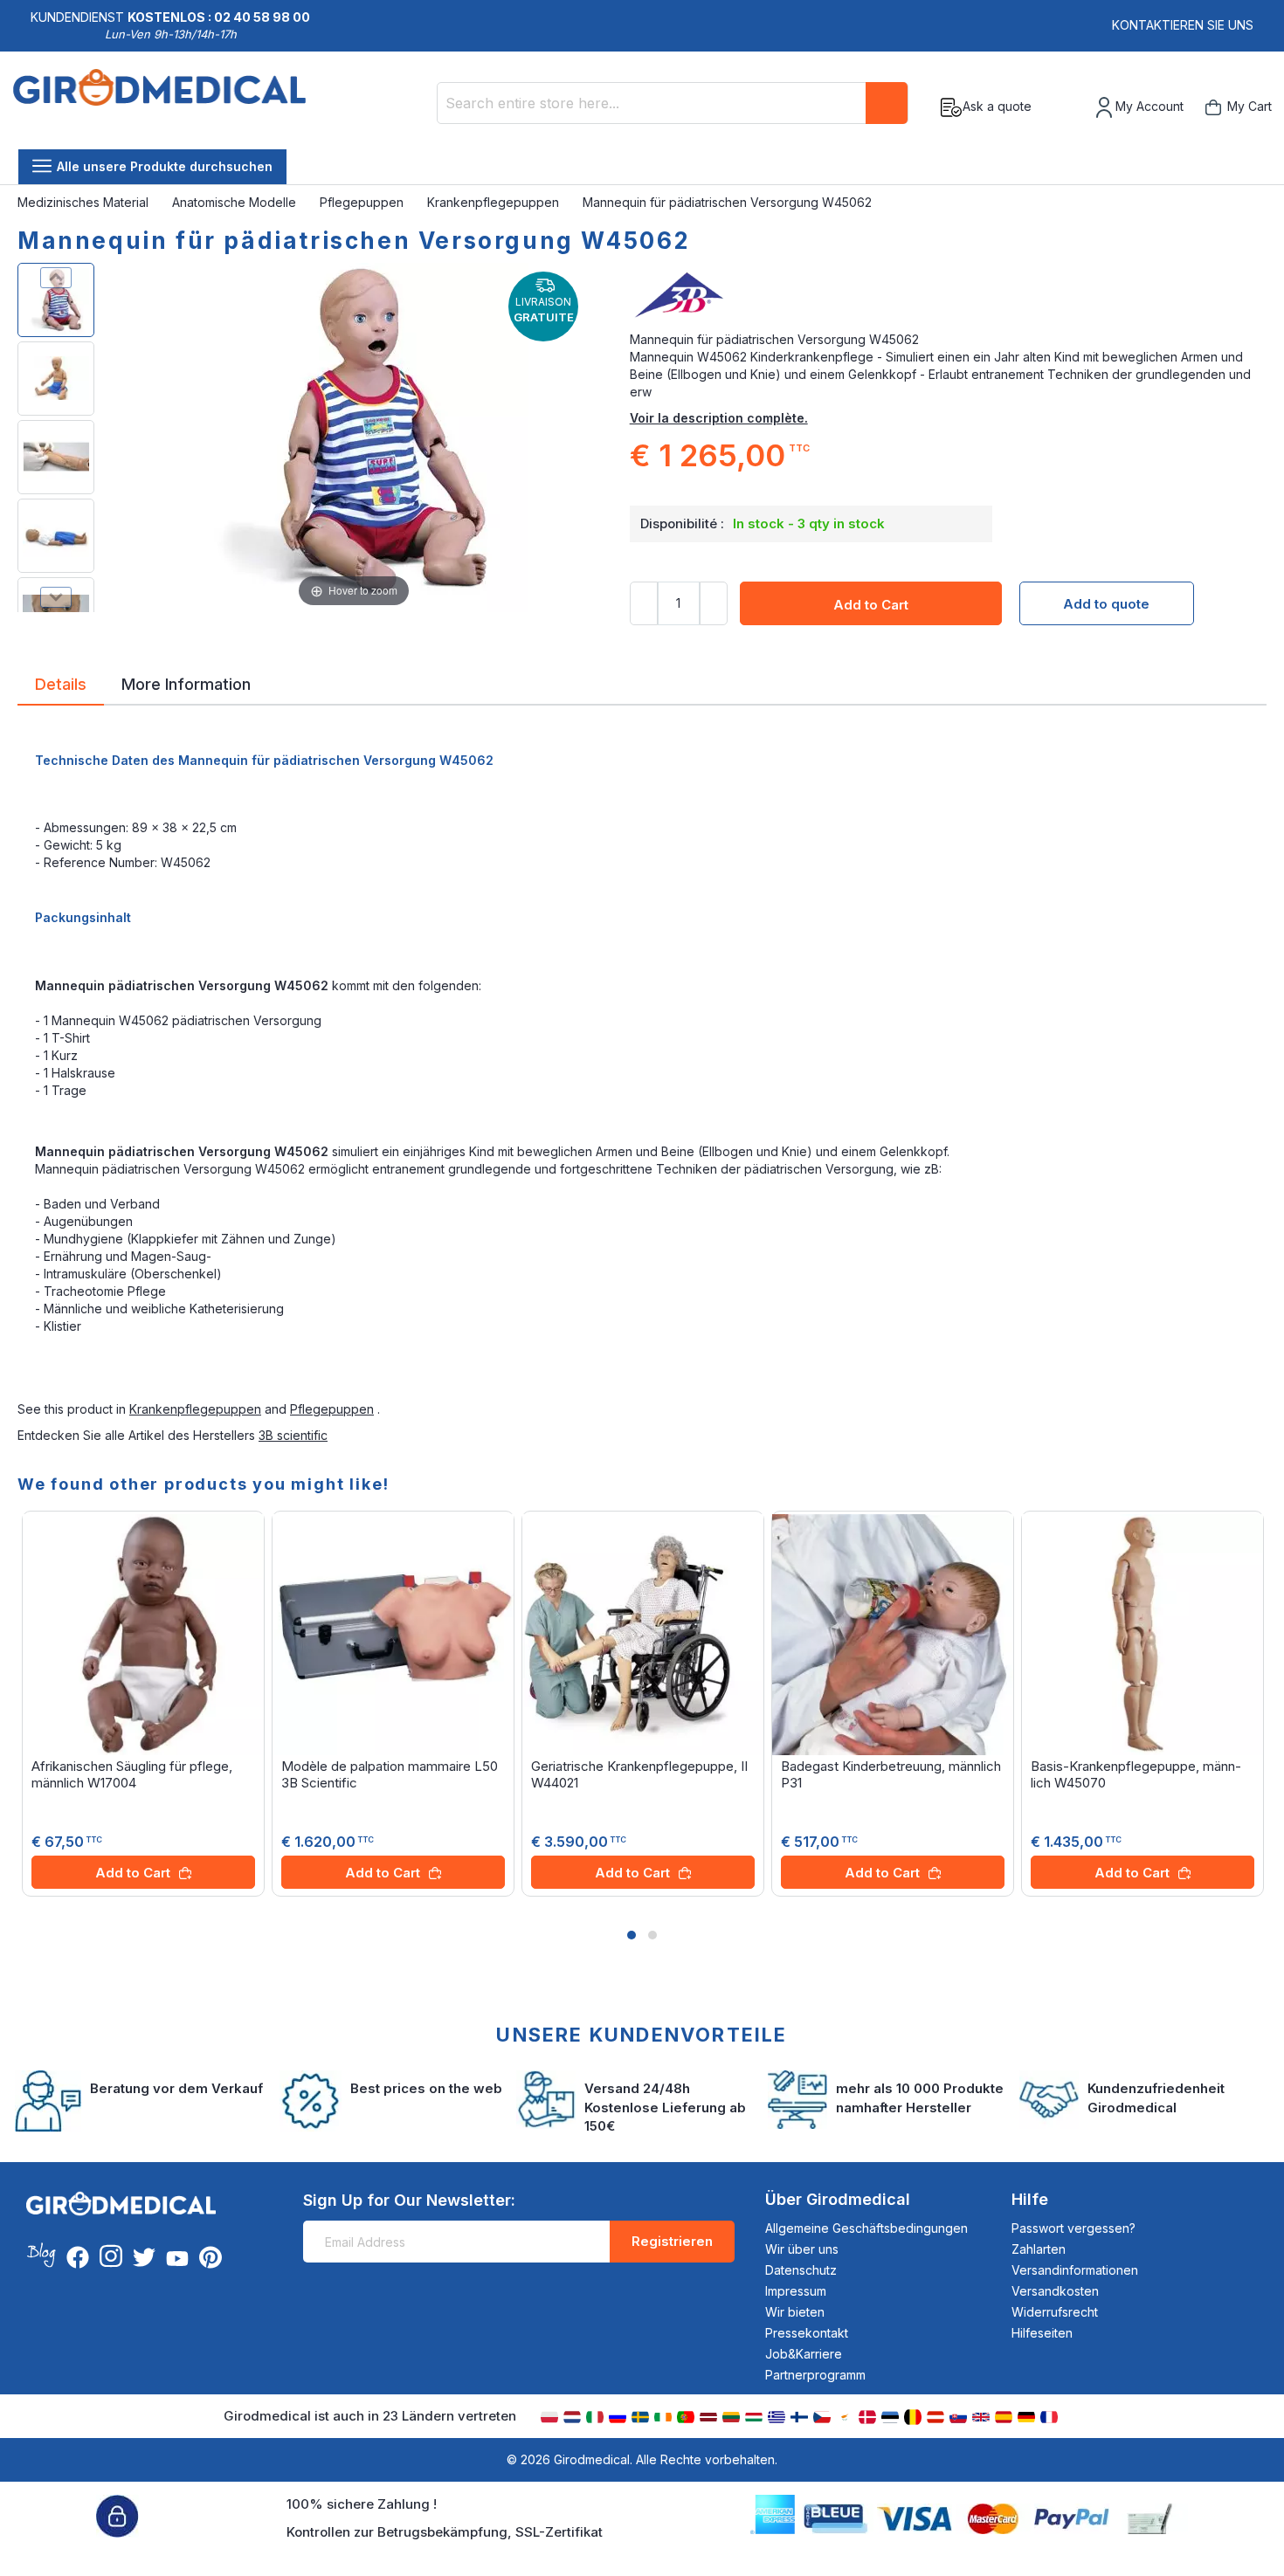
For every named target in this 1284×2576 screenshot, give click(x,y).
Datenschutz (801, 2270)
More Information (186, 683)
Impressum (796, 2291)
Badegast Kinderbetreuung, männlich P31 (891, 1774)
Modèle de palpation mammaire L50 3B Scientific (390, 1774)
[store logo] (159, 107)
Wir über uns (802, 2249)
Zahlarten (1039, 2249)
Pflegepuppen (363, 202)
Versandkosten (1055, 2291)
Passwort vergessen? (1073, 2228)
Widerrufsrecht (1055, 2312)
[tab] (61, 687)
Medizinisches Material (85, 202)
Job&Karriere (804, 2354)
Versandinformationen (1075, 2270)
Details (61, 683)
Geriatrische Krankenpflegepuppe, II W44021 (639, 1774)
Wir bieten (795, 2312)
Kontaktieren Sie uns (1183, 25)
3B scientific (293, 1435)
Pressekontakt (807, 2333)
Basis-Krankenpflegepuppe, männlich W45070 (1136, 1774)
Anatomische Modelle (236, 202)
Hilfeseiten (1042, 2333)
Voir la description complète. (719, 418)
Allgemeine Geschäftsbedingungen (866, 2228)
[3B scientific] (948, 296)
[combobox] (673, 103)
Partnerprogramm (815, 2375)
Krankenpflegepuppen (495, 202)
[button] (632, 1935)
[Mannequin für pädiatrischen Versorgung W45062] (56, 300)
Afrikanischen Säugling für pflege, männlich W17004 (132, 1774)
